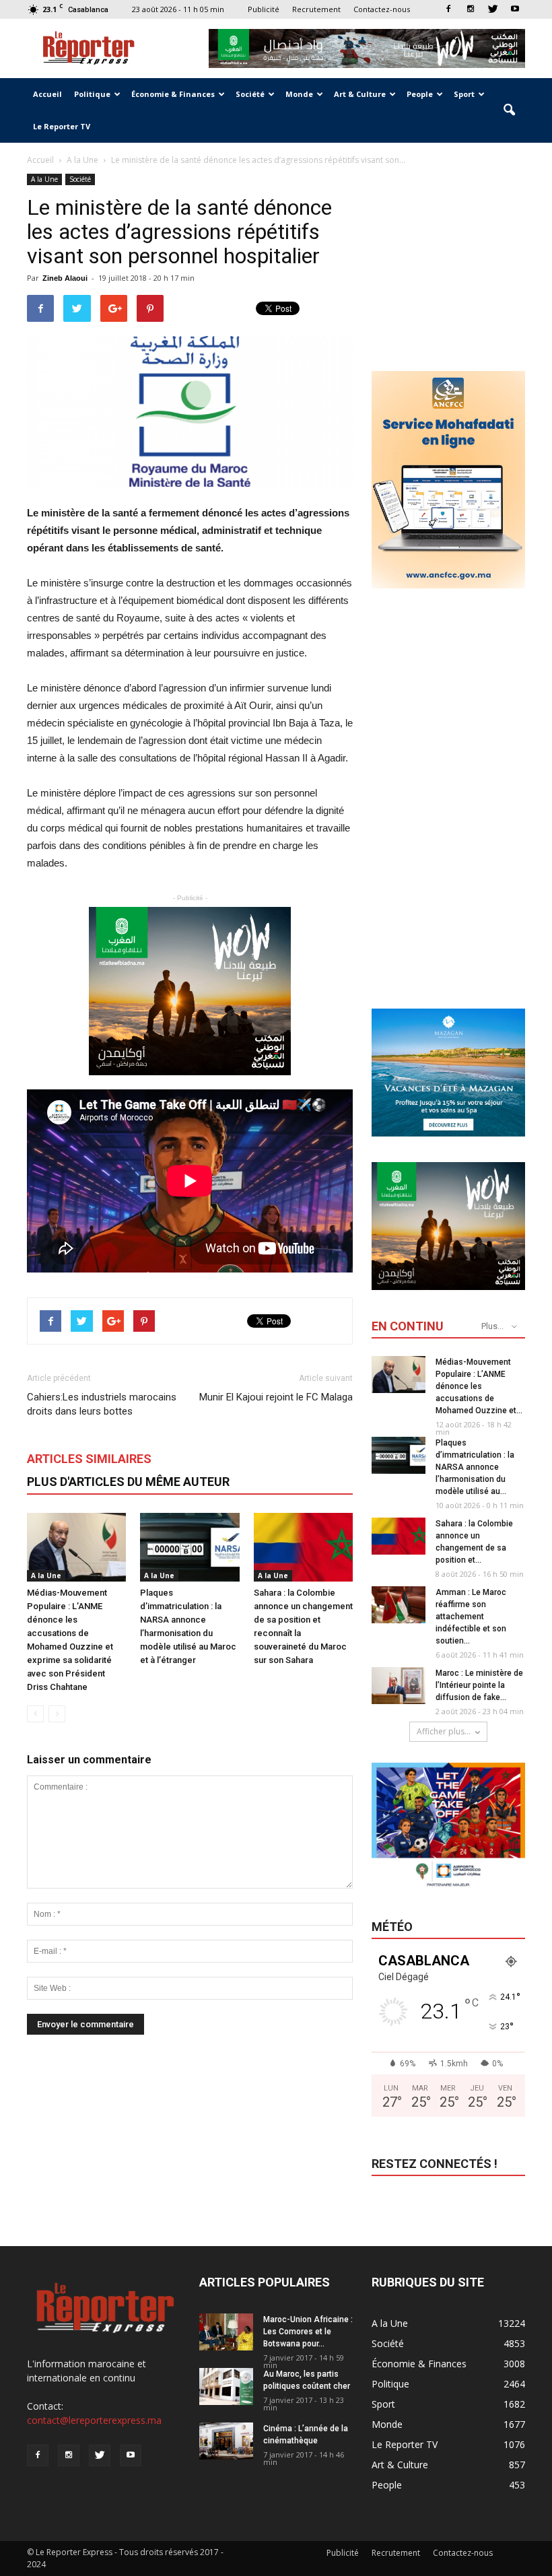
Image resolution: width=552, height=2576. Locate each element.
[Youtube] (515, 9)
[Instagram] (471, 9)
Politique (92, 94)
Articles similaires (89, 1459)
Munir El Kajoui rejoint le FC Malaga (276, 1397)
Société (250, 94)
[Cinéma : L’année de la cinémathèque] (226, 2441)
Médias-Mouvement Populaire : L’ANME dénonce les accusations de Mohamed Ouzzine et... (479, 1386)
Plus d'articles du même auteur (128, 1482)
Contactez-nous (382, 9)
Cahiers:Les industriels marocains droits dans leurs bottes (102, 1404)
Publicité (264, 9)
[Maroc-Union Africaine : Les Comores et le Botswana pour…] (226, 2332)
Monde (299, 94)
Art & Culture (360, 94)
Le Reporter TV (62, 126)
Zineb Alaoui (65, 278)
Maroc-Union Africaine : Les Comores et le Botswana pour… (308, 2332)
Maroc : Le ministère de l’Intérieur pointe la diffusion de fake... (479, 1685)
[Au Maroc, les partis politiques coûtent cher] (226, 2386)
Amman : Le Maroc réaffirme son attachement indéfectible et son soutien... (471, 1617)
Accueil (47, 94)
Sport (464, 94)
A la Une (44, 179)
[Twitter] (493, 9)
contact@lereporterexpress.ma (94, 2420)
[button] (509, 110)
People (420, 94)
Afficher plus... (444, 1731)
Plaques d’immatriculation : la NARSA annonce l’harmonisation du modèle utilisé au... (475, 1467)
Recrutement (316, 9)
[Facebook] (448, 9)
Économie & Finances (173, 94)
